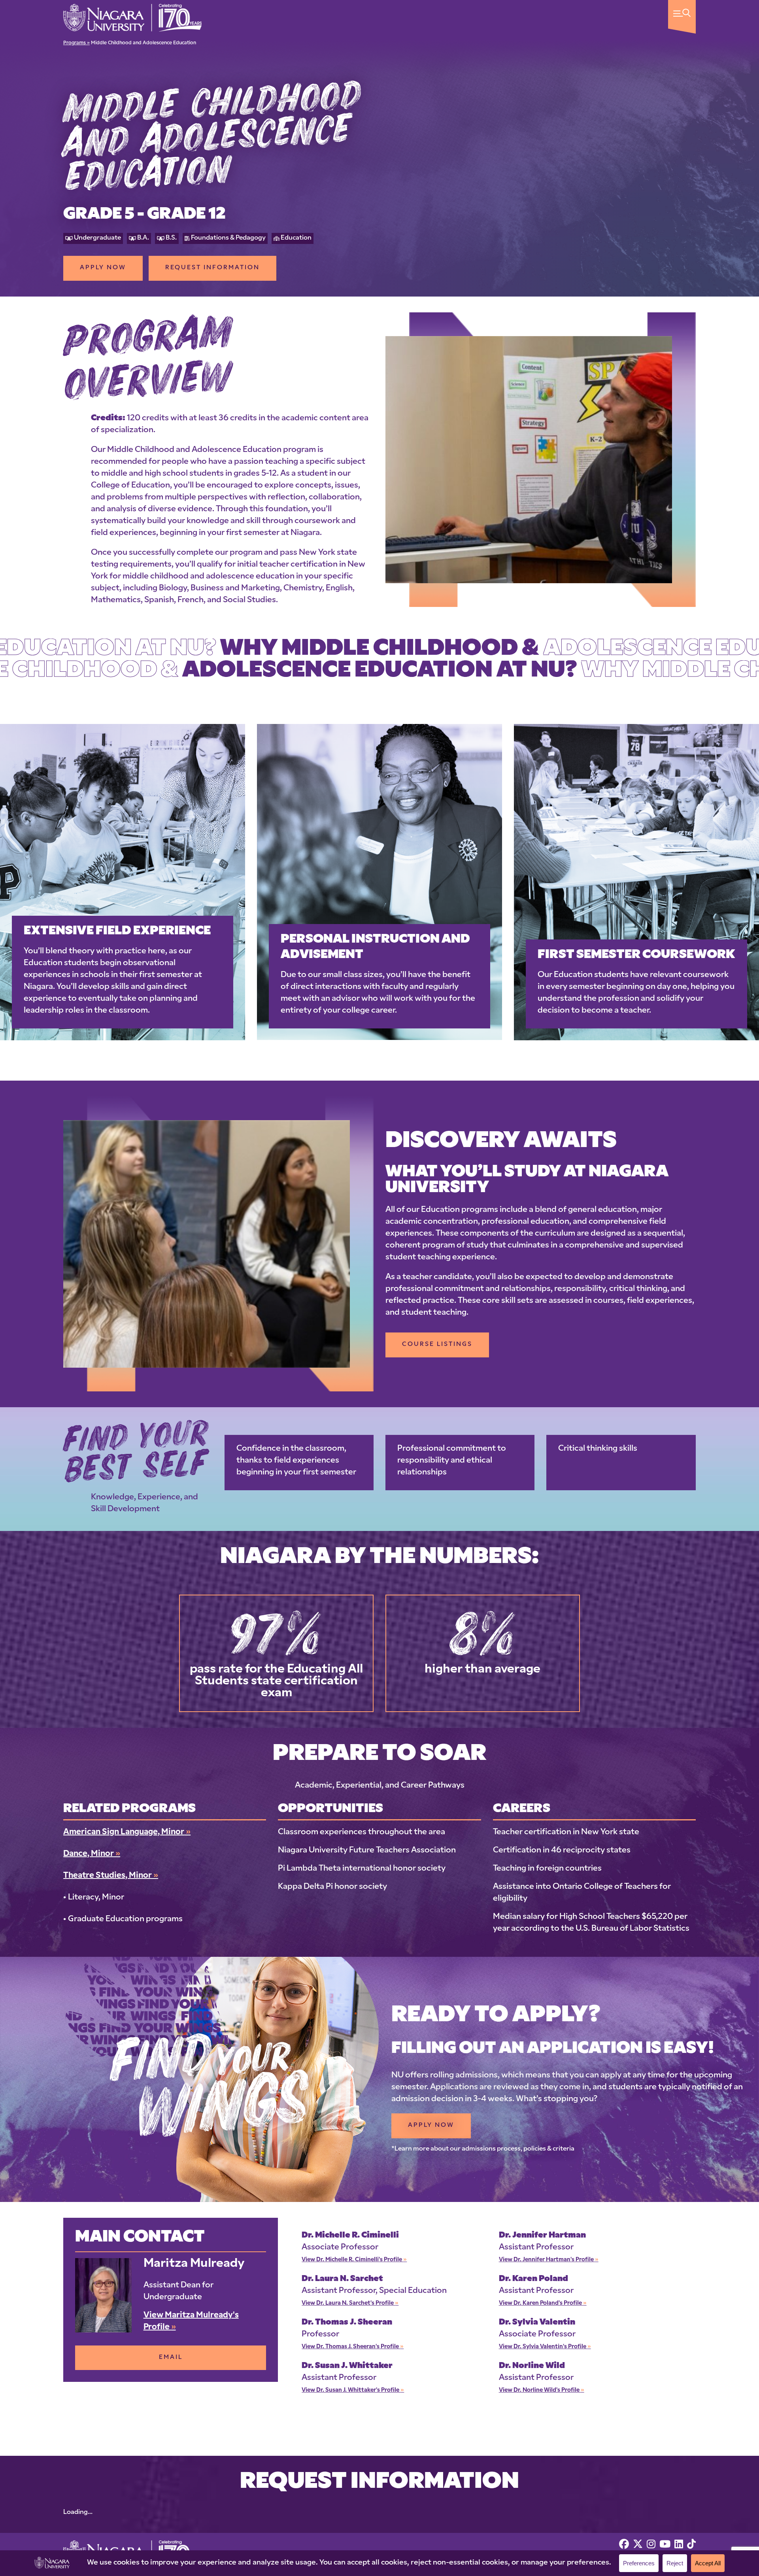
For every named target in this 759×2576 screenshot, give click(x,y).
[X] (638, 2545)
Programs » (76, 43)
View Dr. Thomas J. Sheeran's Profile (353, 2347)
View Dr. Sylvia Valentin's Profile (545, 2347)
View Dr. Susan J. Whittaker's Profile (353, 2390)
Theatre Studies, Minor (111, 1876)
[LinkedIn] (679, 2545)
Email (171, 2358)
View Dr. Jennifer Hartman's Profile (549, 2260)
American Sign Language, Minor (127, 1832)
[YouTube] (665, 2545)
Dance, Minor (92, 1854)
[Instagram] (651, 2545)
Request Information (212, 268)
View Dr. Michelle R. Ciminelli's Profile (354, 2260)
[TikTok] (691, 2545)
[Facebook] (624, 2545)
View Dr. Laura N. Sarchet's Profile (350, 2303)
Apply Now (103, 268)
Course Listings (437, 1345)
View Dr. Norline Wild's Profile (542, 2390)
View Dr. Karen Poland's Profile (543, 2303)
